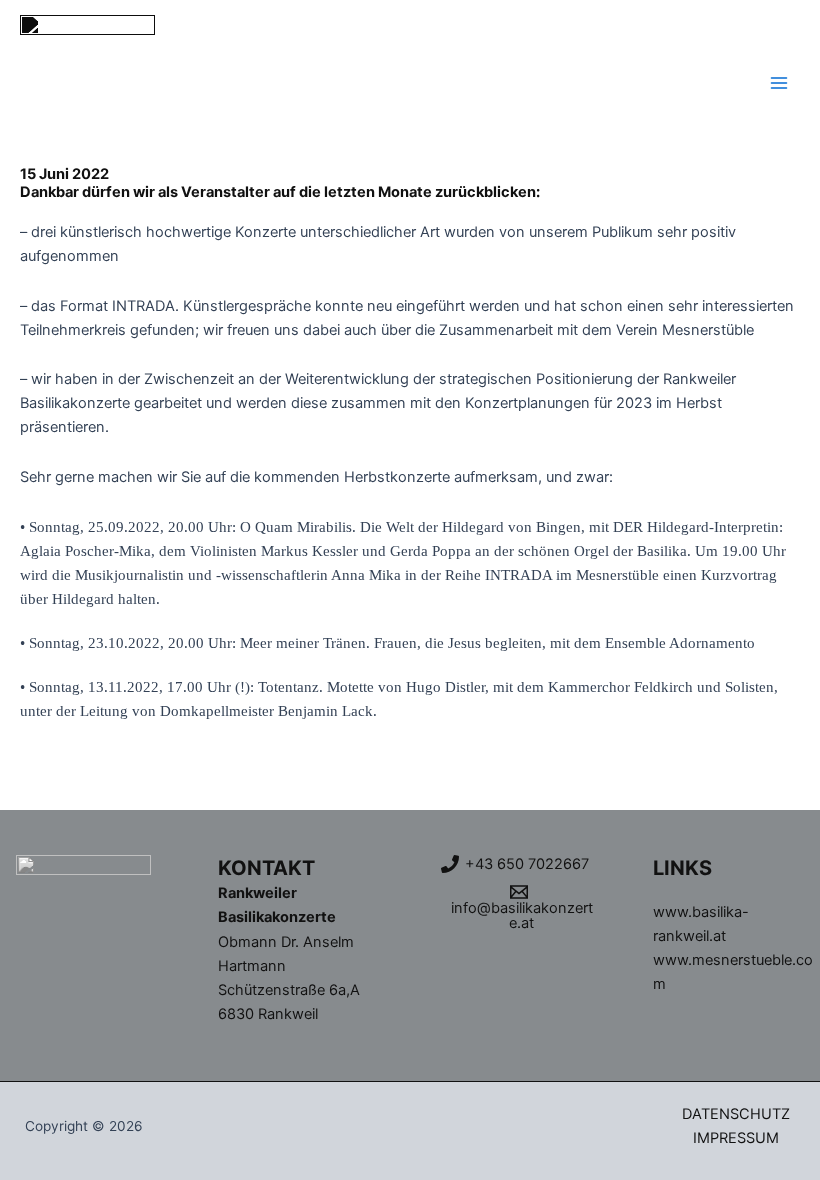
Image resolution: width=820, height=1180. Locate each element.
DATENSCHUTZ (736, 1114)
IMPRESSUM (736, 1138)
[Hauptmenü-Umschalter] (779, 83)
